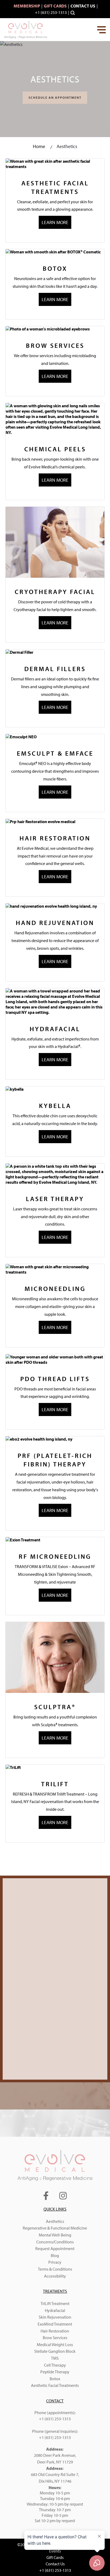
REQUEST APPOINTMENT (55, 2059)
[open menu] (101, 30)
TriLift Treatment (55, 2303)
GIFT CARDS (55, 6)
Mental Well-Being (55, 2235)
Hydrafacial (55, 2310)
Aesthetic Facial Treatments (55, 2385)
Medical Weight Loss (55, 2344)
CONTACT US (83, 6)
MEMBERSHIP (27, 6)
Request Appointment (55, 2248)
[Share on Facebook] (3, 1869)
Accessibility (55, 2276)
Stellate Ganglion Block (55, 2351)
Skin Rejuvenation (55, 2317)
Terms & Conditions (55, 2269)
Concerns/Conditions (55, 2242)
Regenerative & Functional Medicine (55, 2228)
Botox (55, 2379)
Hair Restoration (55, 2331)
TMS (55, 2358)
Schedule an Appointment (55, 97)
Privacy (55, 2262)
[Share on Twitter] (10, 1869)
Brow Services (55, 2338)
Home (39, 146)
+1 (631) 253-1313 (51, 12)
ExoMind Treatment (55, 2324)
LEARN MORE (55, 222)
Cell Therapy (55, 2365)
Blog (55, 2255)
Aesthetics (55, 2221)
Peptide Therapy (55, 2372)
